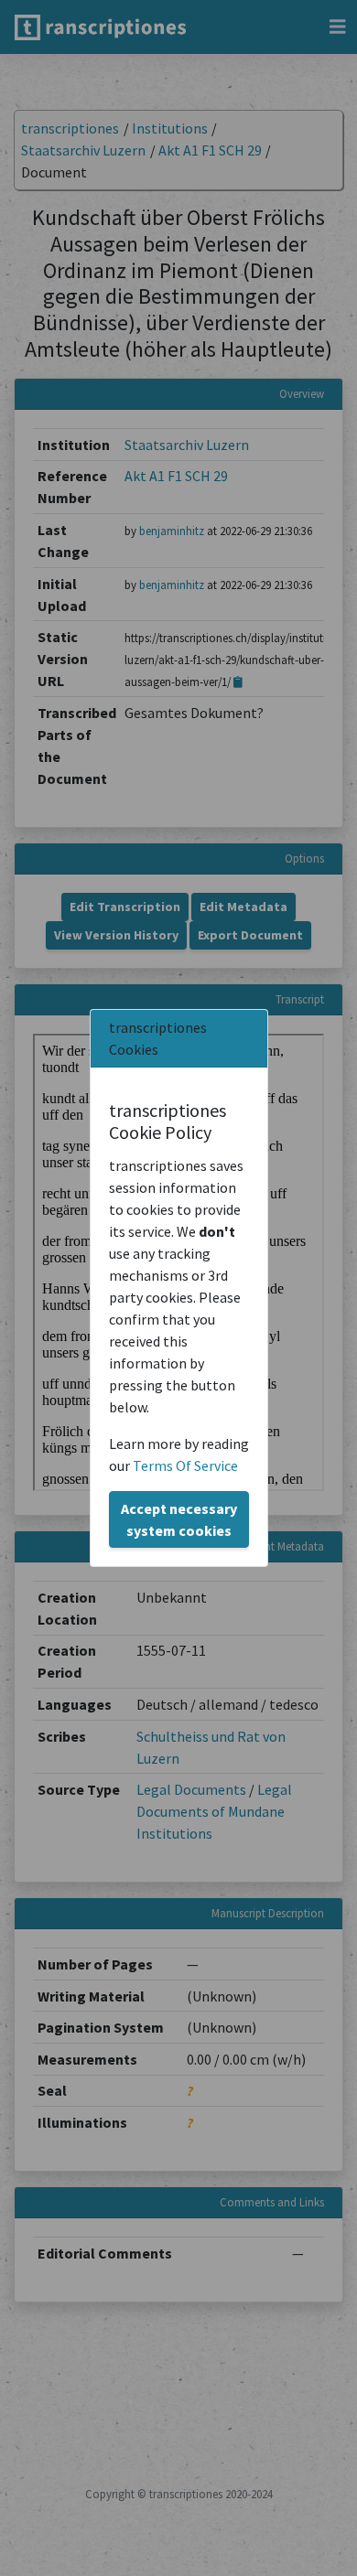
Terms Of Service (185, 1465)
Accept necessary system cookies (179, 1519)
